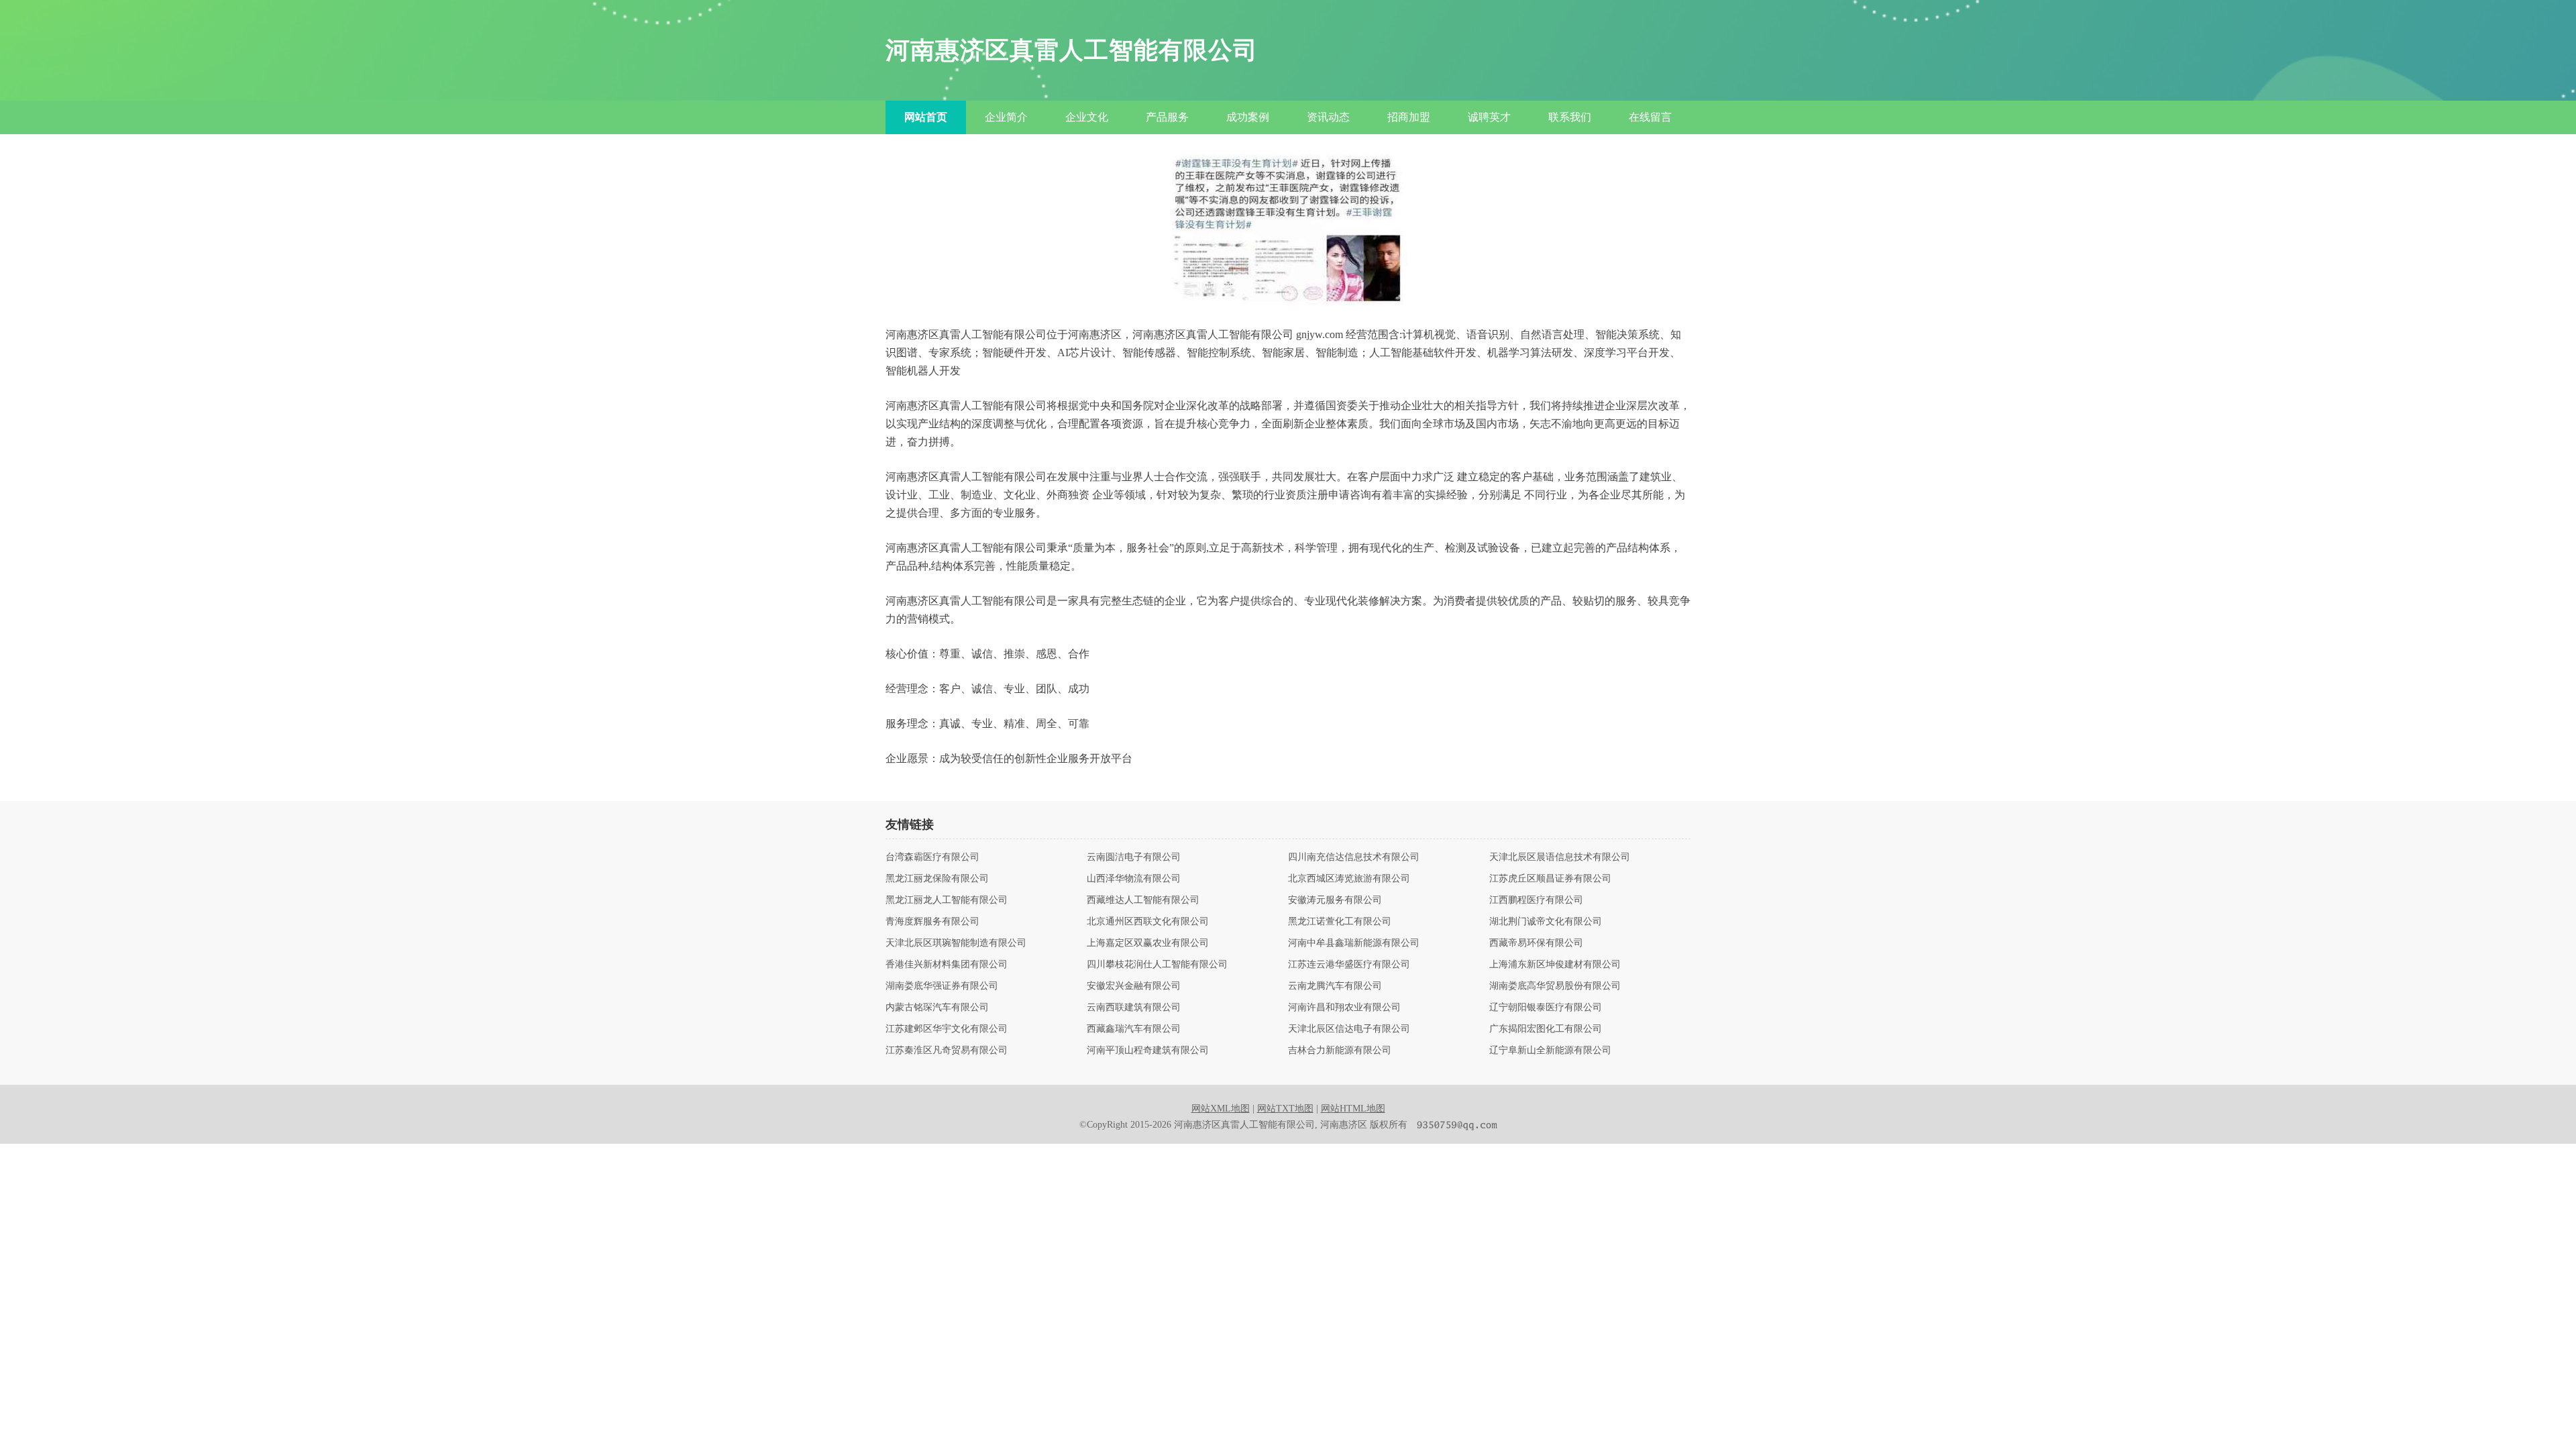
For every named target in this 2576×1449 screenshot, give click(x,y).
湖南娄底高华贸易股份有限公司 (1555, 986)
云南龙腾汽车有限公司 (1335, 986)
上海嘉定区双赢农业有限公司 (1148, 943)
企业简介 (1006, 117)
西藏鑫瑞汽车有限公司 (1134, 1029)
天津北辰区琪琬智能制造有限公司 (956, 943)
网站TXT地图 (1285, 1109)
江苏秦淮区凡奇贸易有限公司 (947, 1051)
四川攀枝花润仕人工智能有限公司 (1157, 965)
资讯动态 (1328, 117)
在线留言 (1650, 117)
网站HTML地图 (1353, 1109)
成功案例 (1248, 117)
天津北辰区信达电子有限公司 (1349, 1029)
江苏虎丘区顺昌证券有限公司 (1550, 879)
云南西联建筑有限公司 (1134, 1008)
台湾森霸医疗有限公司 (932, 857)
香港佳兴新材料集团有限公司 (947, 965)
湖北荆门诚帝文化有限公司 (1546, 922)
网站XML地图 (1221, 1109)
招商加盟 (1409, 117)
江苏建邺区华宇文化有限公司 (947, 1029)
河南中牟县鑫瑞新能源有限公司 (1354, 943)
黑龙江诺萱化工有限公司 (1340, 922)
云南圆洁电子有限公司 (1134, 857)
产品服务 (1167, 117)
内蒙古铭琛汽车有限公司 (937, 1008)
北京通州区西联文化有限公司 (1148, 922)
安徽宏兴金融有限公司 (1134, 986)
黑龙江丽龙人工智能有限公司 (947, 900)
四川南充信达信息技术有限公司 (1354, 857)
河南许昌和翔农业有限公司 (1344, 1008)
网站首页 (926, 117)
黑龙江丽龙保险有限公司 (937, 879)
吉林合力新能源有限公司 (1340, 1051)
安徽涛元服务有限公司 (1335, 900)
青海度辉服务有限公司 (932, 922)
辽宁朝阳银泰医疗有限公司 (1546, 1008)
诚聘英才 (1489, 117)
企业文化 (1087, 117)
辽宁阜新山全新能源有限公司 (1550, 1051)
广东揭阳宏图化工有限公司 (1546, 1029)
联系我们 (1570, 117)
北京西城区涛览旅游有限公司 (1349, 879)
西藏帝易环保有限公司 (1536, 943)
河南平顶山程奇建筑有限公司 (1148, 1051)
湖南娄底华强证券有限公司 (942, 986)
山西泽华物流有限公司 (1134, 879)
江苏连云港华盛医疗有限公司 (1349, 965)
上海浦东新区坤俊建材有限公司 (1555, 965)
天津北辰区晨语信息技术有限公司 (1560, 857)
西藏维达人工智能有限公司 (1143, 900)
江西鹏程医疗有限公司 (1536, 900)
